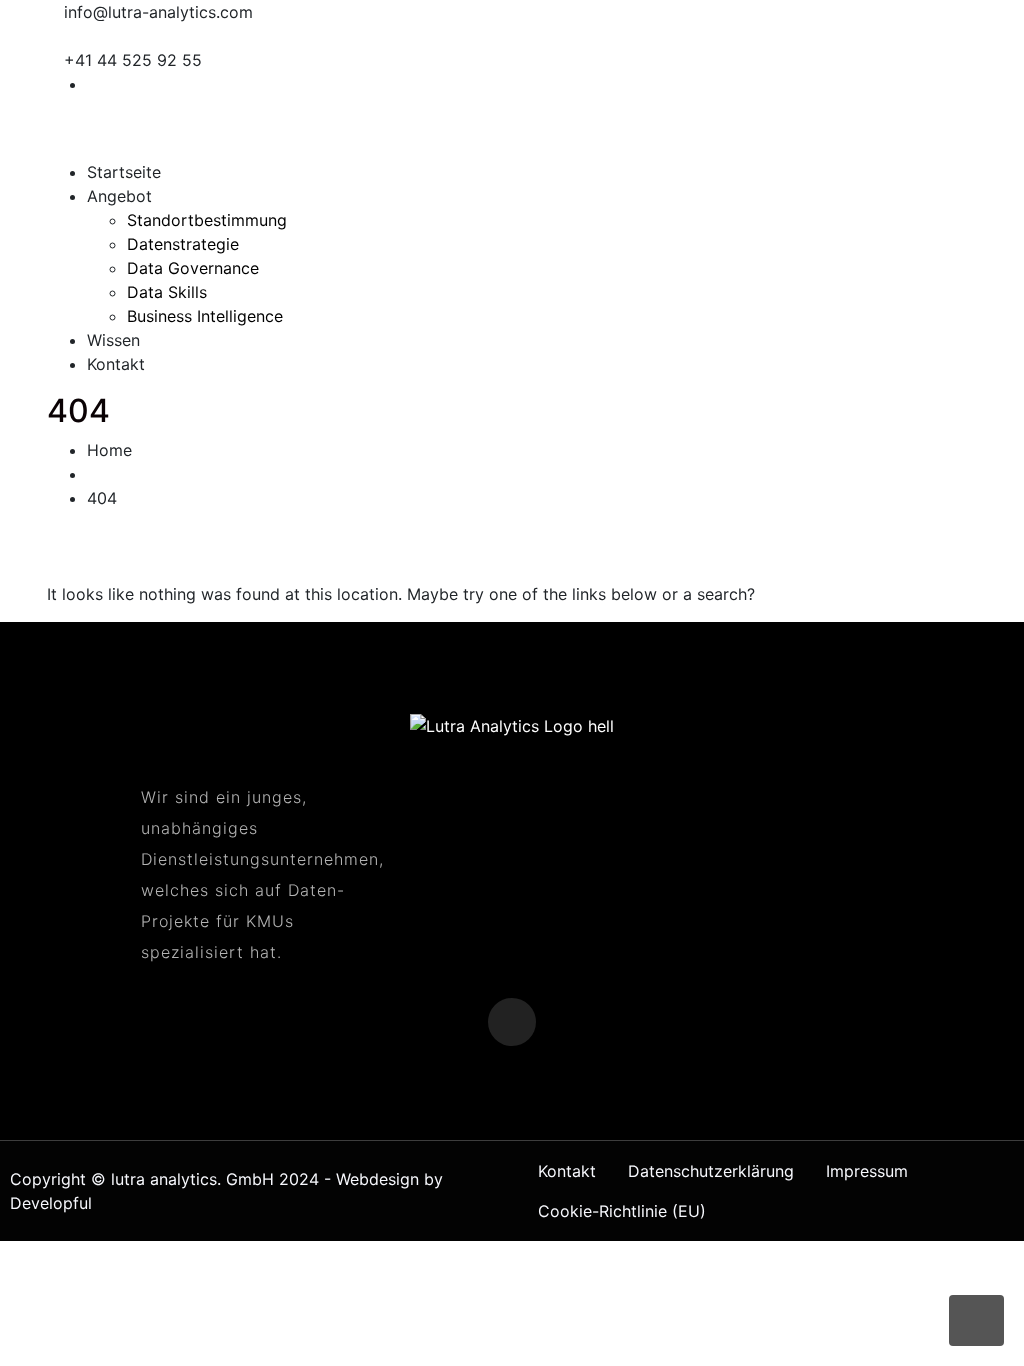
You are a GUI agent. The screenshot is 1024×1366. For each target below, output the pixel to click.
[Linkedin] (971, 84)
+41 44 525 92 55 (133, 60)
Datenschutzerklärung (711, 1171)
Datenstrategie (183, 244)
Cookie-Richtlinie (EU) (622, 1211)
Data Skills (167, 292)
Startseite (124, 172)
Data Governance (193, 268)
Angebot (119, 196)
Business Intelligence (205, 316)
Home (109, 450)
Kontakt (116, 364)
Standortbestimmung (207, 220)
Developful (51, 1203)
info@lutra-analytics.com (158, 12)
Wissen (113, 340)
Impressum (867, 1171)
